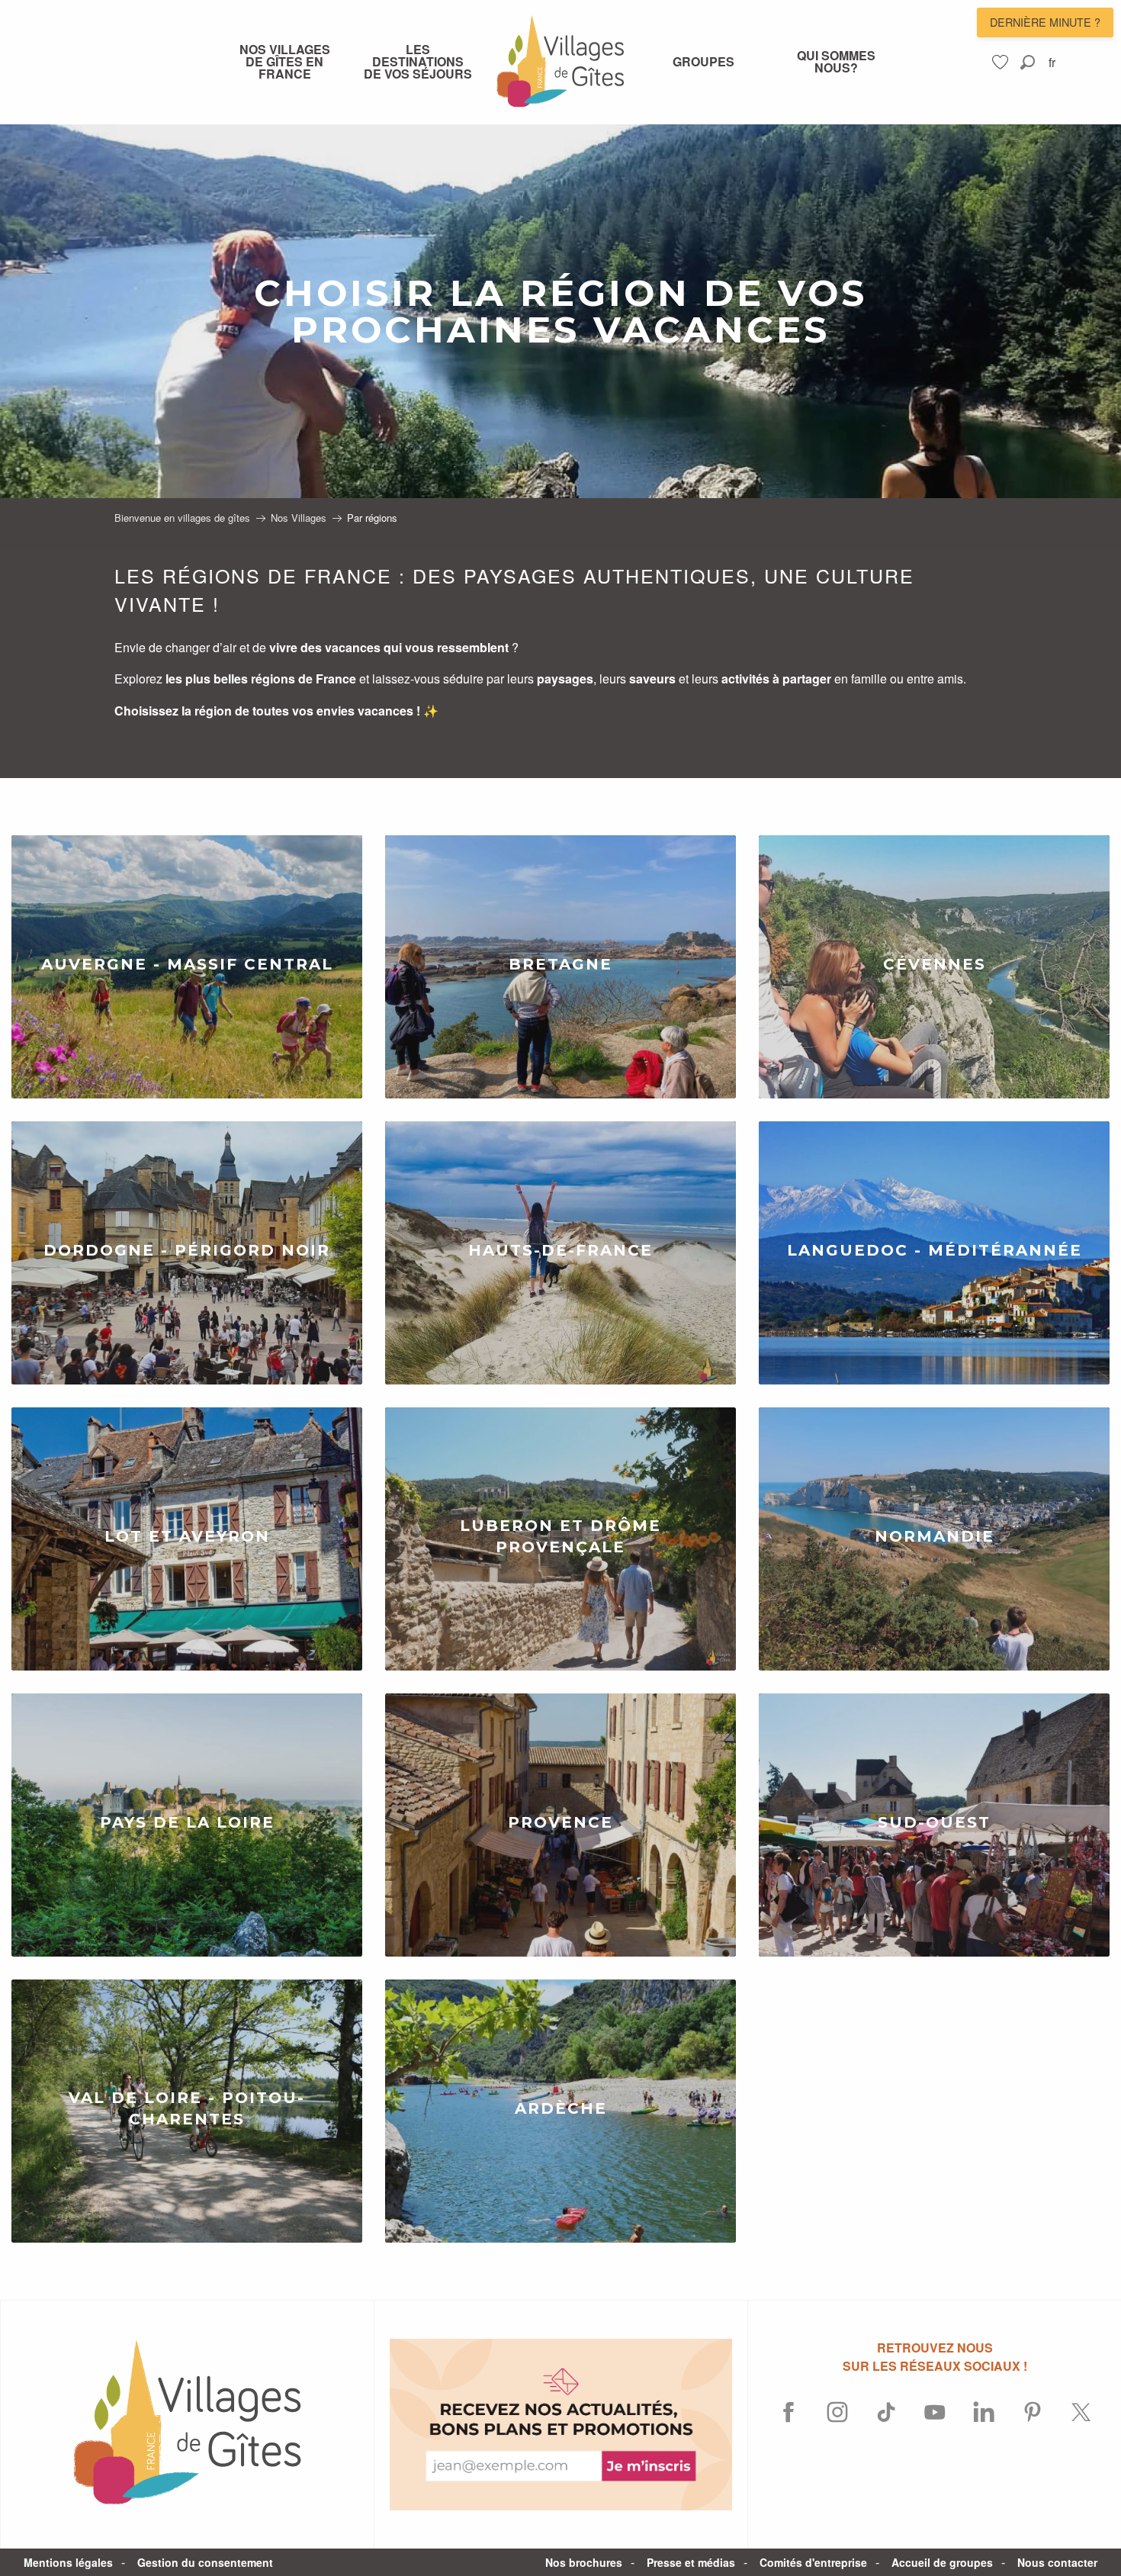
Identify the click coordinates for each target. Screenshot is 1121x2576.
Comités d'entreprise (813, 2562)
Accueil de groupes (942, 2562)
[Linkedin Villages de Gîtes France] (984, 2412)
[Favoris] (1002, 62)
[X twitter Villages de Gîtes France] (1081, 2412)
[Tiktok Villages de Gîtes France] (886, 2412)
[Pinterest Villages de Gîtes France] (1033, 2412)
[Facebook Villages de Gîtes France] (789, 2412)
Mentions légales (68, 2562)
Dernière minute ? (1045, 22)
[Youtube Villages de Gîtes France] (935, 2412)
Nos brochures (584, 2562)
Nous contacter (1057, 2562)
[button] (1028, 62)
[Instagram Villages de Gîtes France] (837, 2412)
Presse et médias (691, 2562)
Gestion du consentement (205, 2562)
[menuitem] (284, 62)
